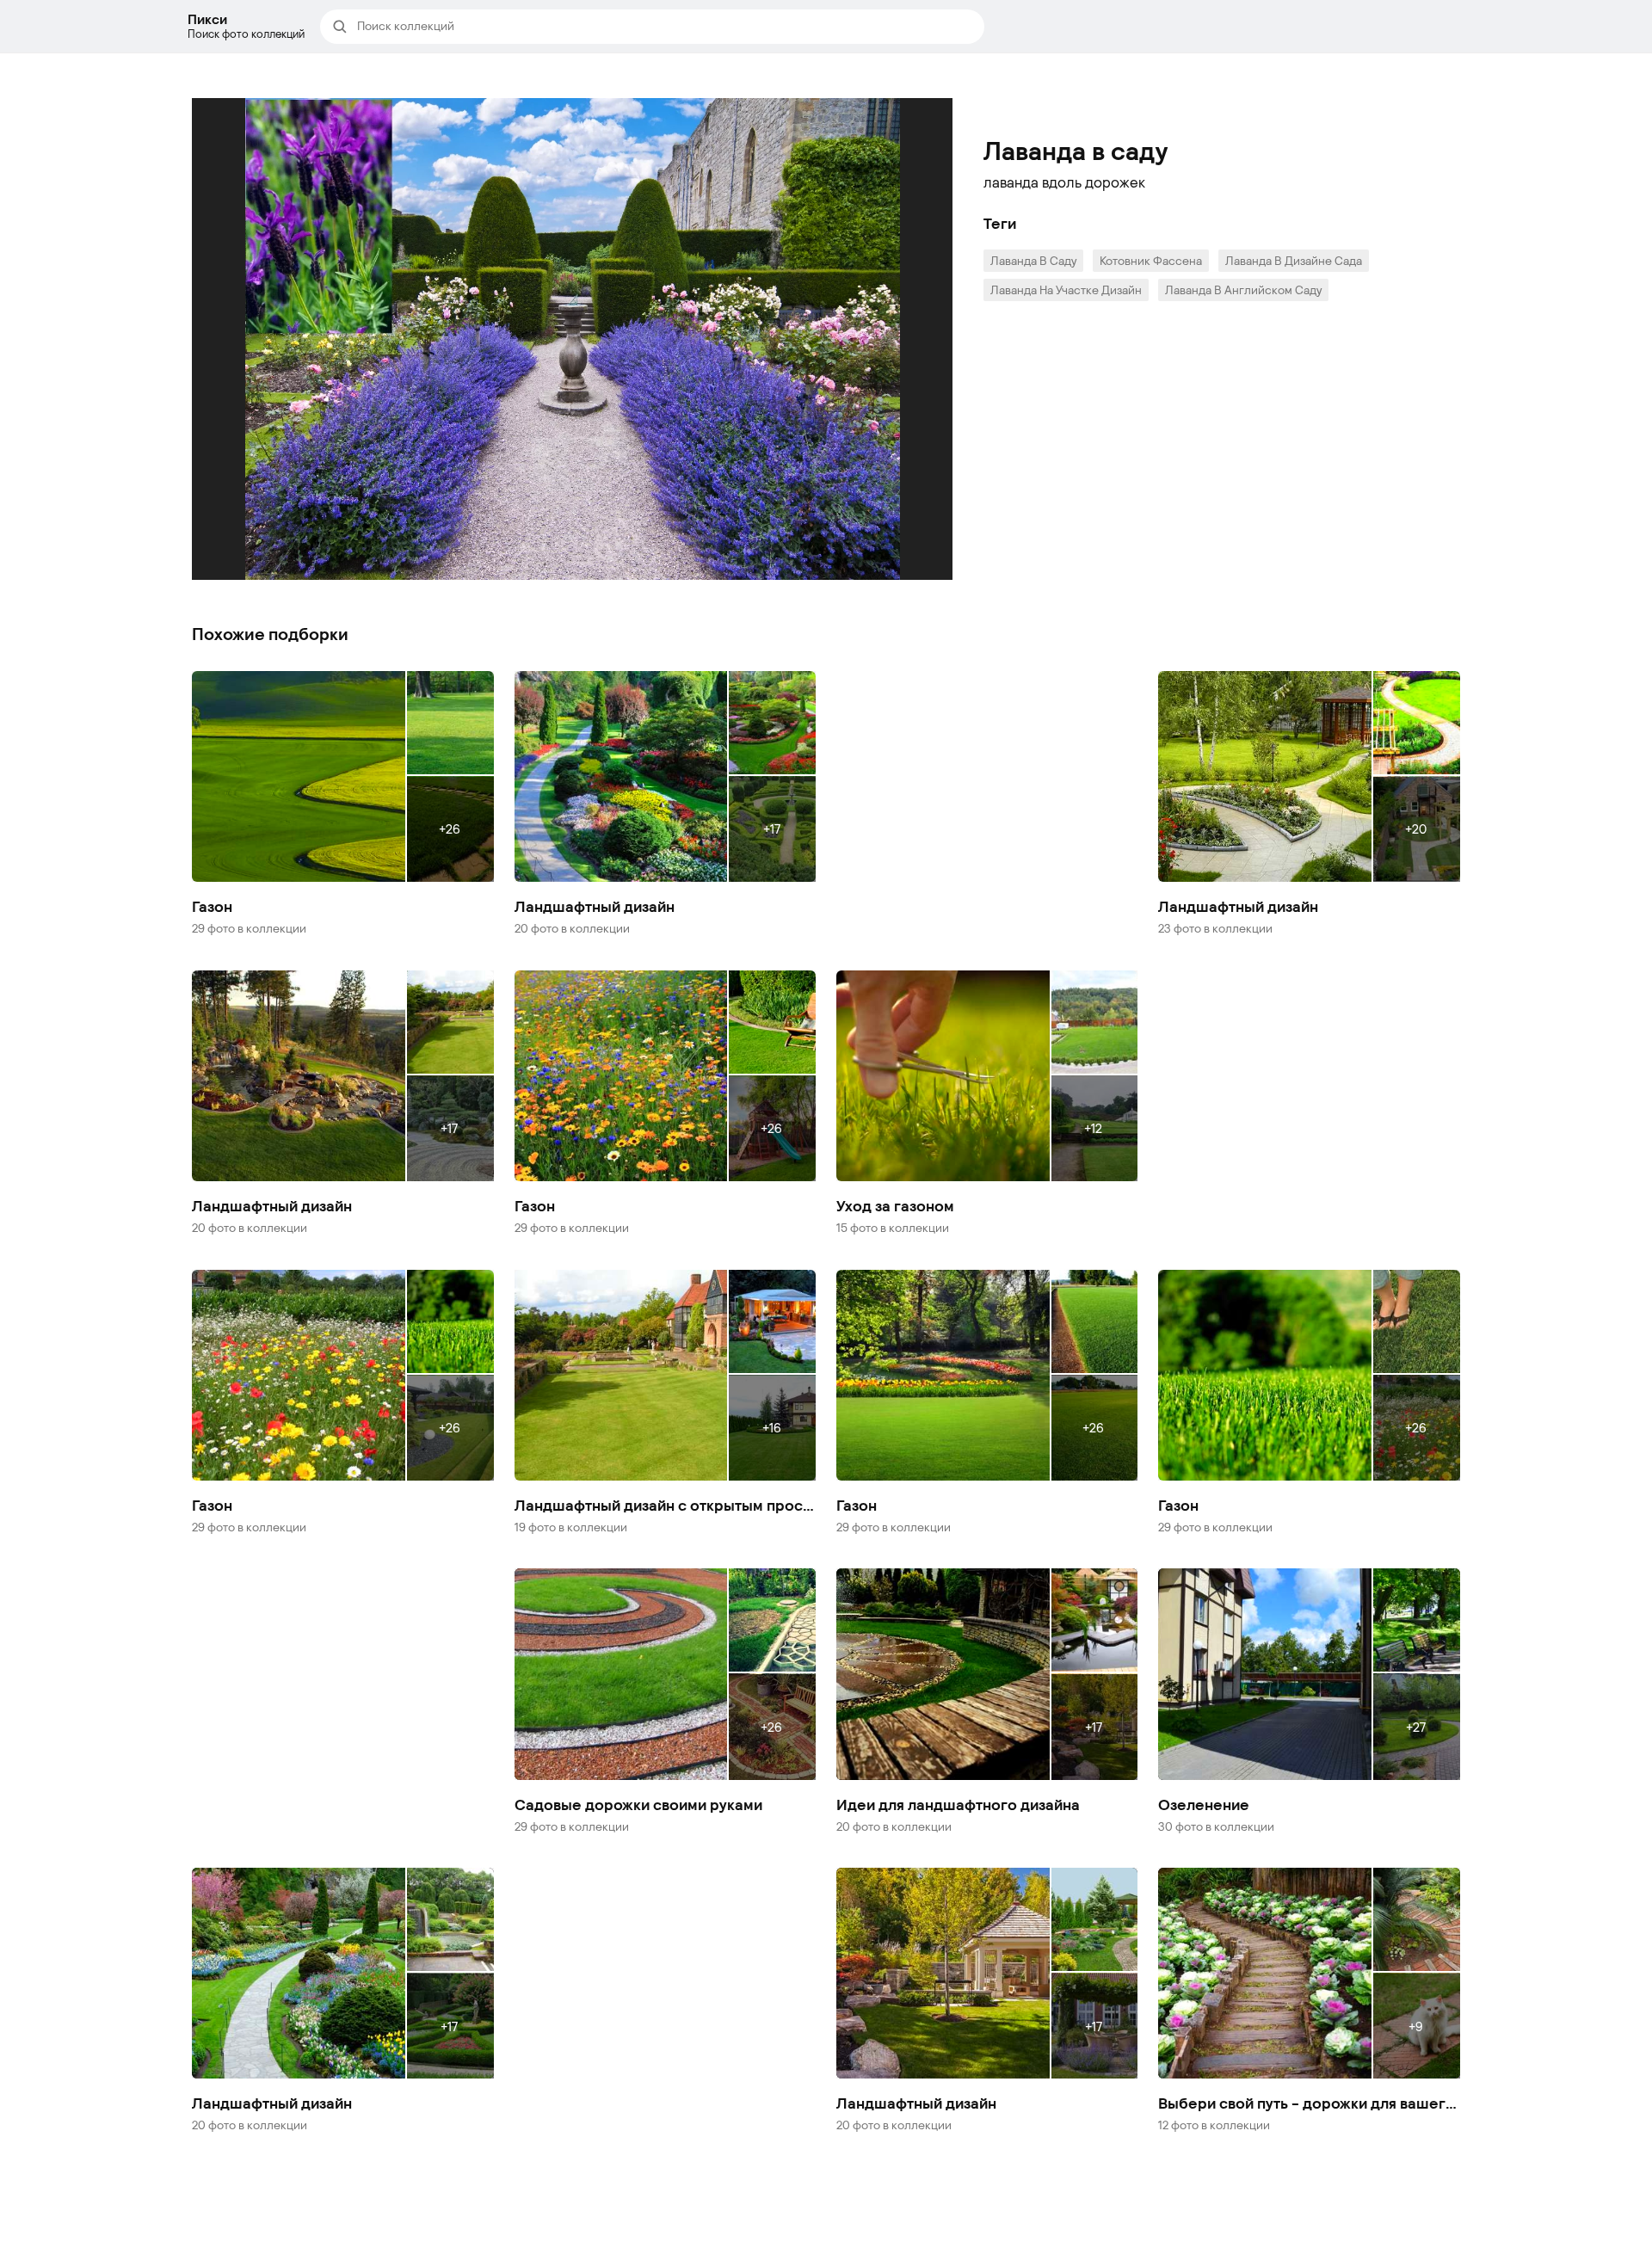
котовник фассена (1151, 260)
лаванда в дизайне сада (1294, 260)
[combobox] (665, 27)
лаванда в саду (1033, 260)
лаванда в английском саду (1243, 289)
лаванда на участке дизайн (1066, 289)
